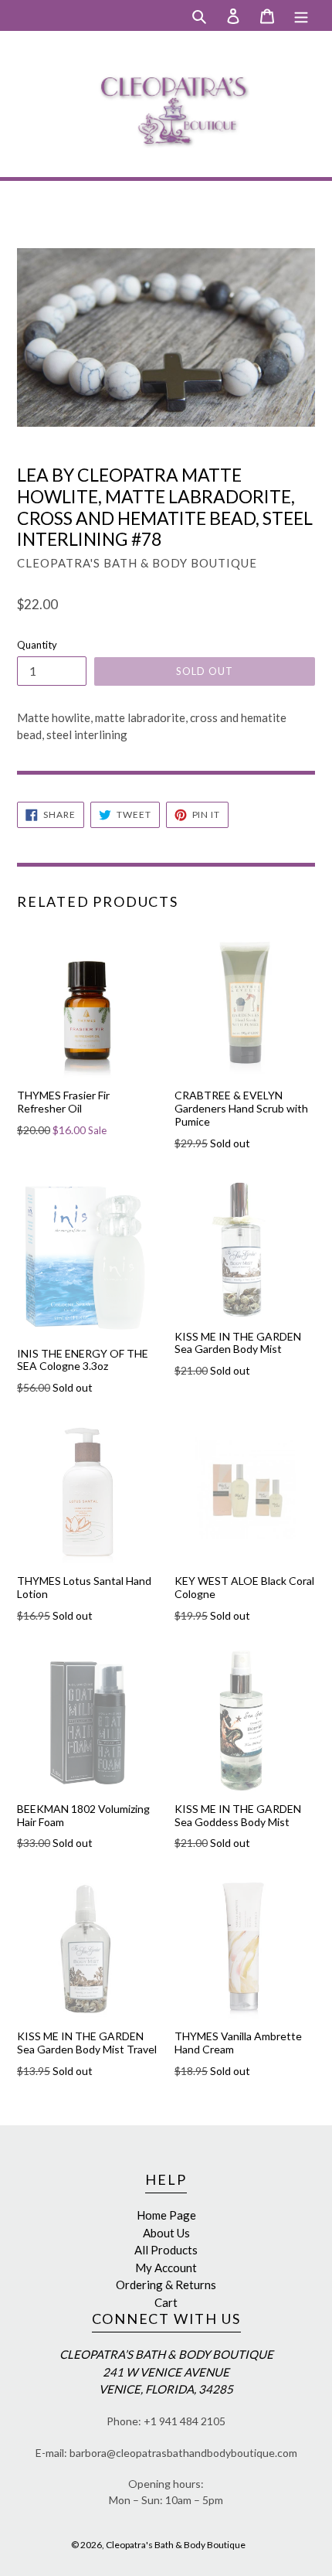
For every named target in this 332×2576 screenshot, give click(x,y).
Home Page (166, 2215)
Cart (166, 2302)
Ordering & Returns (166, 2285)
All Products (166, 2250)
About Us (166, 2233)
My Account (166, 2268)
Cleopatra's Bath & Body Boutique (176, 2545)
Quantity (37, 645)
